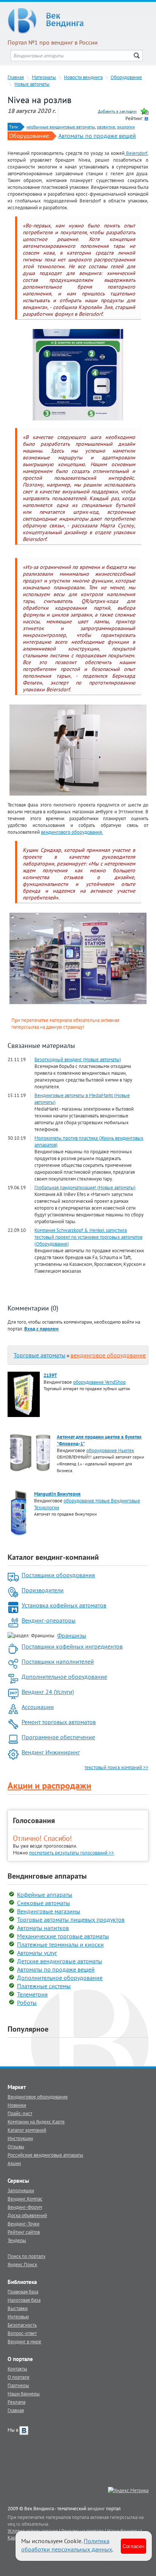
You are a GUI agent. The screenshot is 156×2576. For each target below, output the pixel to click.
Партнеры (18, 2385)
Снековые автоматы (44, 1903)
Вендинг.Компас (25, 2199)
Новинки (17, 2105)
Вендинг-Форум (25, 2207)
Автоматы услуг (37, 1953)
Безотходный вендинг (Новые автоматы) (78, 1059)
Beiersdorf (136, 153)
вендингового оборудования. (72, 832)
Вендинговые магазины (49, 1911)
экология (126, 127)
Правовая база (23, 2292)
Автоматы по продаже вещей (97, 136)
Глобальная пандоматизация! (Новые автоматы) (85, 1187)
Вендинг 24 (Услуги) (48, 1692)
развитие (106, 127)
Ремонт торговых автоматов (59, 1722)
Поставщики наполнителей (58, 1661)
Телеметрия (32, 1994)
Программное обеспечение (58, 1737)
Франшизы (72, 1635)
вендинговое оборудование (108, 1355)
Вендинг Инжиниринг (51, 1752)
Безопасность (22, 2325)
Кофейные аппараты (45, 1895)
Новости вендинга (83, 77)
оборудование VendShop (99, 1382)
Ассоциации (38, 1707)
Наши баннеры (24, 2394)
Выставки (18, 2308)
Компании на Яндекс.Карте (36, 2122)
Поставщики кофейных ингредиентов (72, 1646)
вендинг (96, 2508)
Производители (43, 1590)
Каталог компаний (27, 2130)
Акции (14, 2163)
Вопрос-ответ (22, 2333)
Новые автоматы (32, 84)
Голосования (34, 1820)
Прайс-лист (20, 2113)
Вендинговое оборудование (38, 2097)
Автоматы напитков (43, 1928)
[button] (41, 1329)
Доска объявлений (27, 2215)
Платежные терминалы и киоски (60, 1944)
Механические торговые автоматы (63, 1936)
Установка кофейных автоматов (64, 1605)
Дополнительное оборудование (64, 1677)
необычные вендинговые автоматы (61, 127)
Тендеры (17, 2240)
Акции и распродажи (49, 1786)
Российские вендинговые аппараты (45, 2155)
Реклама (16, 2402)
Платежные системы (44, 1986)
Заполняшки (21, 2190)
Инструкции (20, 2138)
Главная (16, 77)
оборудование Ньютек (110, 1450)
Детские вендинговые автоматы (60, 1961)
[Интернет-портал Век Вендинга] (78, 21)
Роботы (27, 2003)
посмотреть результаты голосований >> (72, 1853)
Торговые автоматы (40, 1355)
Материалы (44, 77)
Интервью (18, 2316)
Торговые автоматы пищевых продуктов (71, 1919)
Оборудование (126, 77)
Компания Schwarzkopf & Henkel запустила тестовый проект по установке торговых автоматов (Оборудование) (88, 1237)
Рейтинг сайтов (24, 2232)
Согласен (133, 2546)
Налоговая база (24, 2300)
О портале (19, 2377)
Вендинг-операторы (49, 1620)
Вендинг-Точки (23, 2224)
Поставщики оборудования (58, 1575)
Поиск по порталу (27, 2256)
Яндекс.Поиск (22, 2264)
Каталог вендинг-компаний (53, 1557)
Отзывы (16, 2146)
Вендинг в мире (24, 2341)
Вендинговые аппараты (47, 1876)
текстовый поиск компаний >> (116, 1767)
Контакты (17, 2369)
